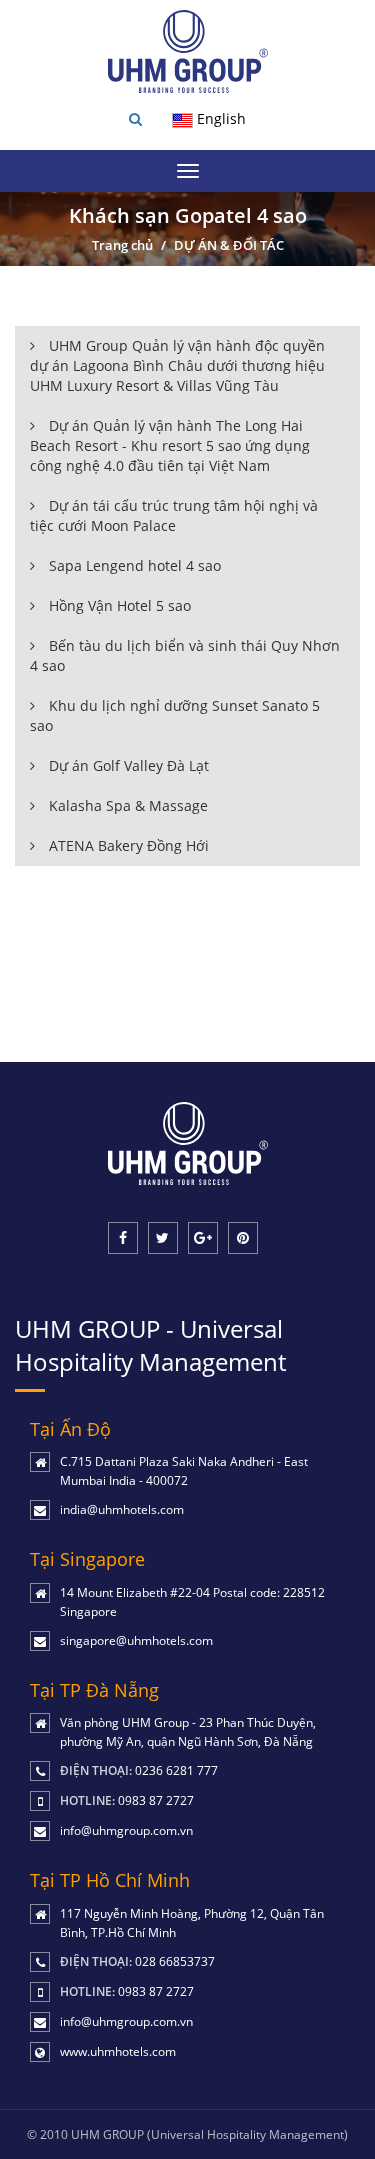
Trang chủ (122, 245)
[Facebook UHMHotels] (123, 1238)
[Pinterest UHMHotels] (243, 1238)
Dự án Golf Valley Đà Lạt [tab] (127, 765)
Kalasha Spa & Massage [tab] (126, 805)
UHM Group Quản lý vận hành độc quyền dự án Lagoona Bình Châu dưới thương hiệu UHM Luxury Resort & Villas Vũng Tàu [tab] (177, 365)
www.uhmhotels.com (118, 2051)
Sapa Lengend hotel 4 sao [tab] (133, 565)
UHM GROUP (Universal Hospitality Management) (209, 2134)
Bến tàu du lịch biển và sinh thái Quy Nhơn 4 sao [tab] (185, 655)
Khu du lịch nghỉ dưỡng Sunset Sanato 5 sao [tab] (175, 715)
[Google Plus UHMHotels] (203, 1238)
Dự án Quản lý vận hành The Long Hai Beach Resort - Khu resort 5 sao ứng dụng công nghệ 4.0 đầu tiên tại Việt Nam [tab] (170, 445)
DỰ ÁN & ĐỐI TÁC (229, 245)
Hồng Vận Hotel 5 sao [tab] (118, 605)
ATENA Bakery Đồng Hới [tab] (127, 845)
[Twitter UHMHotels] (163, 1238)
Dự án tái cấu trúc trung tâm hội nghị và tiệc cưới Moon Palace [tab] (174, 515)
